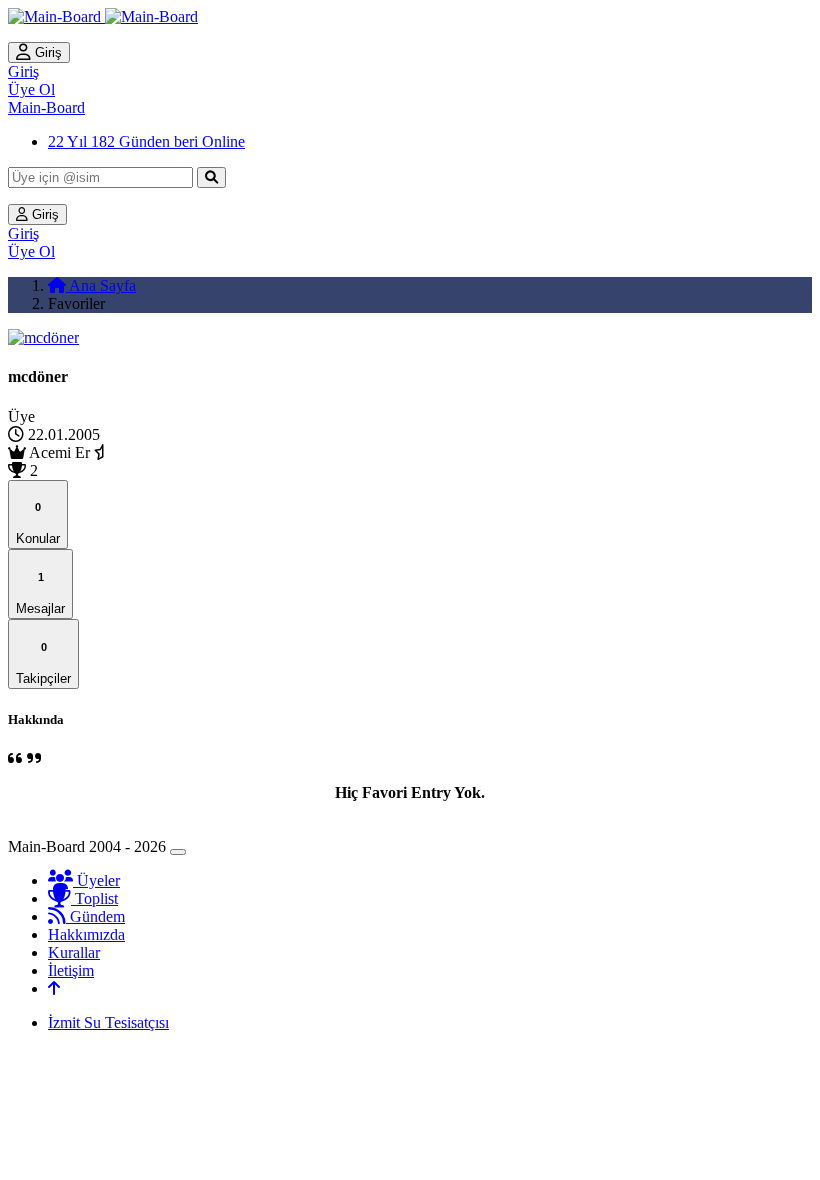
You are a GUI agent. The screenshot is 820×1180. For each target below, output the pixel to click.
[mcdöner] (43, 337)
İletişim (71, 970)
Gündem (95, 916)
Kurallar (74, 952)
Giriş (46, 52)
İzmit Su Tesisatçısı (108, 1022)
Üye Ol (31, 89)
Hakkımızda (86, 934)
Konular (38, 523)
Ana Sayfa (101, 285)
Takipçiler (43, 663)
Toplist (94, 898)
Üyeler (96, 880)
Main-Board (46, 107)
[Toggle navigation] (178, 852)
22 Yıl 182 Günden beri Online (146, 141)
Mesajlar (40, 593)
